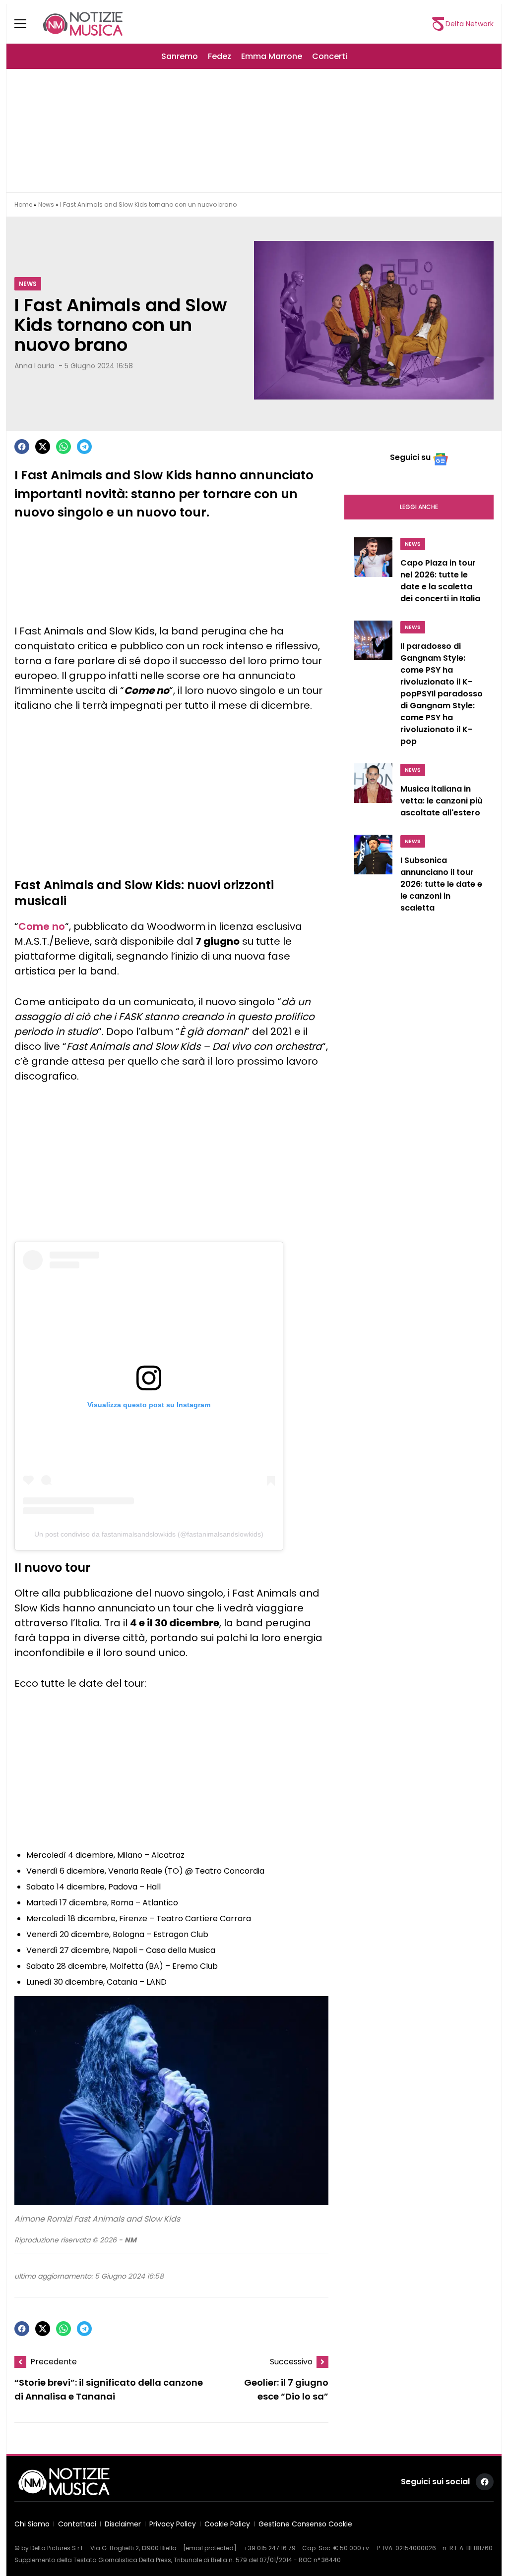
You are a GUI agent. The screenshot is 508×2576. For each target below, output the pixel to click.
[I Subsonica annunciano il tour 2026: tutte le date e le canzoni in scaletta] (373, 876)
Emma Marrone (272, 56)
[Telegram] (84, 447)
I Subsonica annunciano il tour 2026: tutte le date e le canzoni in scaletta (441, 884)
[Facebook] (22, 447)
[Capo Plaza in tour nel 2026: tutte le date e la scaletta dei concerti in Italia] (373, 573)
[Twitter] (43, 447)
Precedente (54, 2362)
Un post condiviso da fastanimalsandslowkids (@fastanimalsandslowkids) (149, 1534)
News (46, 204)
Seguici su (410, 457)
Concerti (330, 56)
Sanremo (180, 56)
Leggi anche (419, 507)
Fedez (220, 56)
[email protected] (210, 2548)
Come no (42, 926)
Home (23, 204)
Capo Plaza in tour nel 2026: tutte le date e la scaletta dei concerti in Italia (440, 581)
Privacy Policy (173, 2524)
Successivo (291, 2362)
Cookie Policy (227, 2524)
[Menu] (26, 24)
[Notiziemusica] (83, 24)
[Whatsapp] (63, 447)
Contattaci (77, 2524)
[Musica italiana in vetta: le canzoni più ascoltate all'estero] (373, 793)
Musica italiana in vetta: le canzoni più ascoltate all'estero (441, 801)
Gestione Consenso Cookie (305, 2524)
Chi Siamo (32, 2524)
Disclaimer (123, 2524)
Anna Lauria (34, 366)
